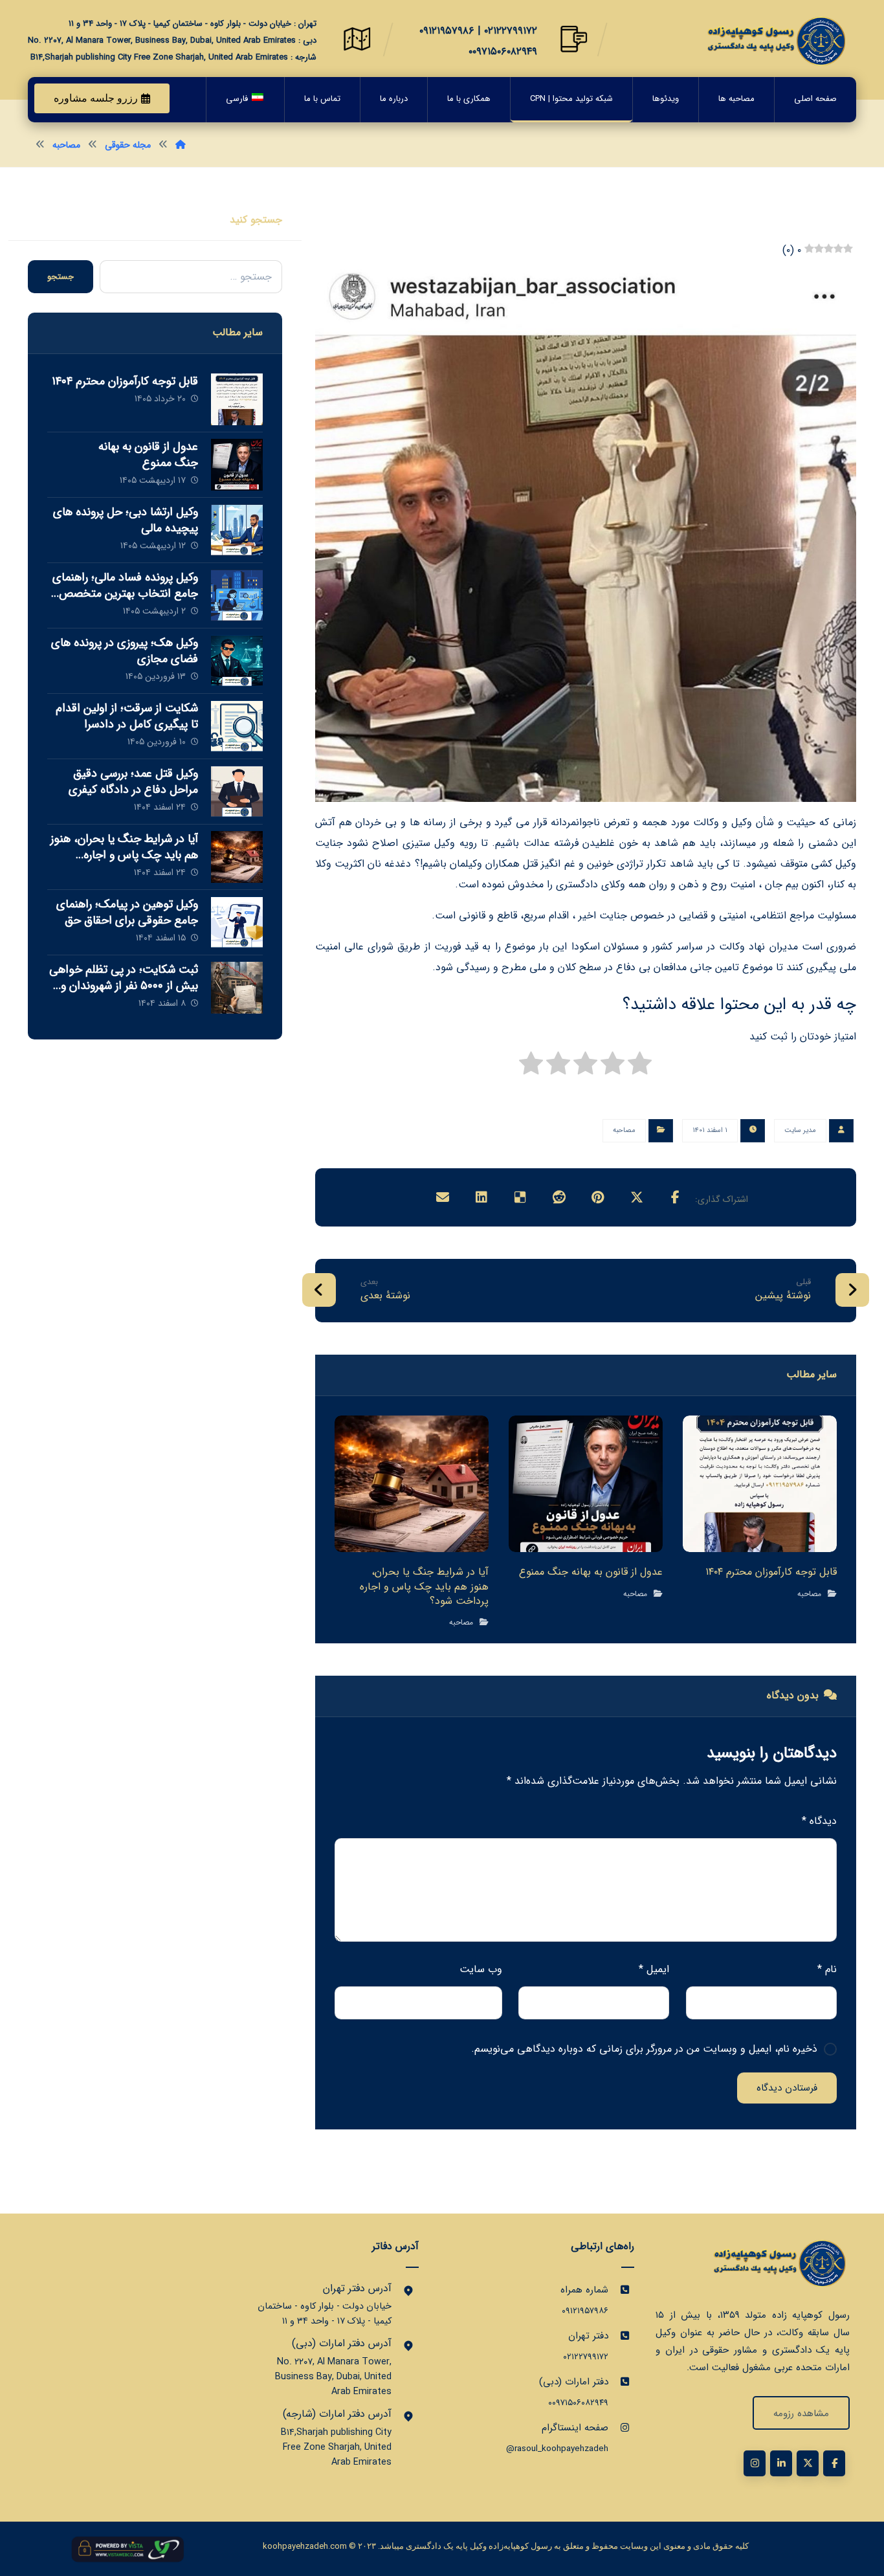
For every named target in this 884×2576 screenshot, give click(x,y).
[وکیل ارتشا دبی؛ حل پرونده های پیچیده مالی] (237, 530)
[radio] (640, 1067)
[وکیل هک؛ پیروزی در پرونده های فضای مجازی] (237, 661)
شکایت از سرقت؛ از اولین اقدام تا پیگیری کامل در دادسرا (127, 716)
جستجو (61, 277)
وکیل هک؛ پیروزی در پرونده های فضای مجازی (125, 651)
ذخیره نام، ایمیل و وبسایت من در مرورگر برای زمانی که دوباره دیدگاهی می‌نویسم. (644, 2049)
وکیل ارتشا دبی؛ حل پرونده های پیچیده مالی (126, 520)
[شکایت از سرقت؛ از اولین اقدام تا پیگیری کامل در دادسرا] (237, 726)
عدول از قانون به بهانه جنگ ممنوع (148, 455)
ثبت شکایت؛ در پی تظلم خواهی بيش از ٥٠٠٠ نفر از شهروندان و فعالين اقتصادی (124, 986)
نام (827, 1969)
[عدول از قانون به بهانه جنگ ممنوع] (237, 465)
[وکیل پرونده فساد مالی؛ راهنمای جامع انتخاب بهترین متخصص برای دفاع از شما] (237, 595)
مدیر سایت (800, 1130)
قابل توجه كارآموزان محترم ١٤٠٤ (125, 381)
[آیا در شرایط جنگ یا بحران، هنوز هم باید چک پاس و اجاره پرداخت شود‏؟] (237, 857)
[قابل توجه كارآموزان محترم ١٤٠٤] (237, 399)
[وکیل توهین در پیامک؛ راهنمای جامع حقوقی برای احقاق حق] (237, 922)
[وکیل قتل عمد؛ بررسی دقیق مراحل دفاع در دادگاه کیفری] (237, 792)
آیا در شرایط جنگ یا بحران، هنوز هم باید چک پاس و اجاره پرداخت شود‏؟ (124, 855)
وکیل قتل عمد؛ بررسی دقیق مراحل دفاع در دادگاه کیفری (133, 782)
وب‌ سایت (481, 1969)
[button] (676, 1197)
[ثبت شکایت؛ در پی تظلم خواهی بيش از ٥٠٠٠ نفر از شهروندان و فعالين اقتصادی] (237, 988)
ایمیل (654, 1969)
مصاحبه (624, 1130)
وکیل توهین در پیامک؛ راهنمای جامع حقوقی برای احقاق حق (127, 912)
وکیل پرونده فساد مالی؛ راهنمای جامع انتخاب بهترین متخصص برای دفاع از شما (125, 594)
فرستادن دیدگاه (787, 2088)
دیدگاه (819, 1821)
